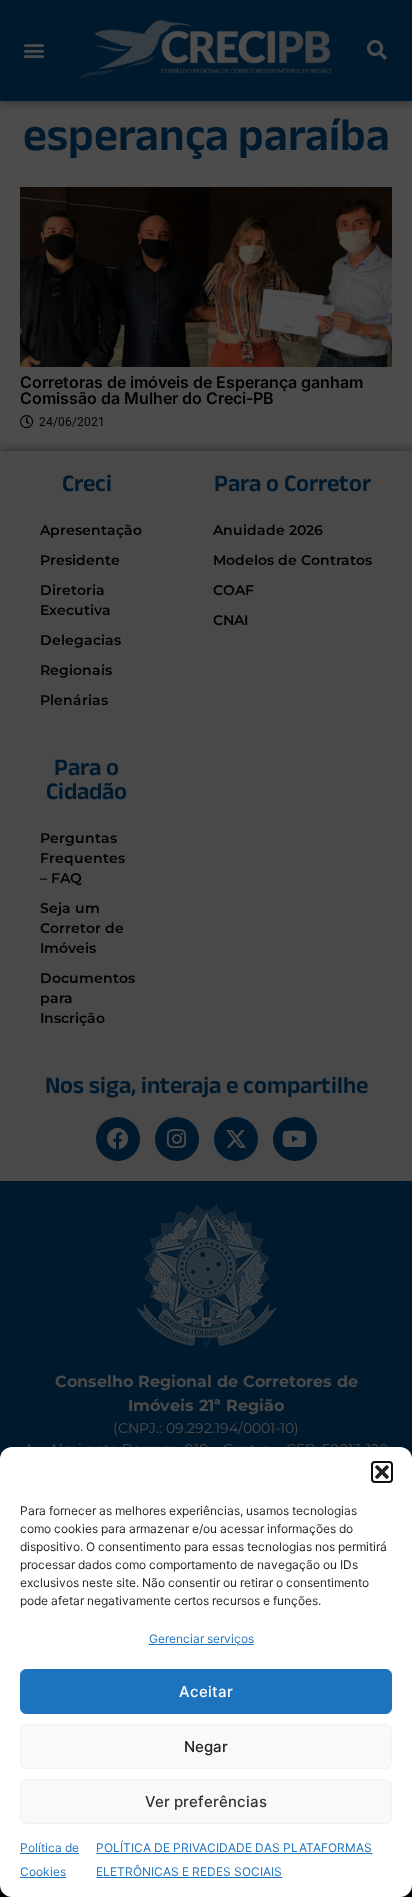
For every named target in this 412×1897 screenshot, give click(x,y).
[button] (382, 1472)
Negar (206, 1746)
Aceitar (206, 1691)
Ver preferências (206, 1801)
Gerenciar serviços (201, 1638)
